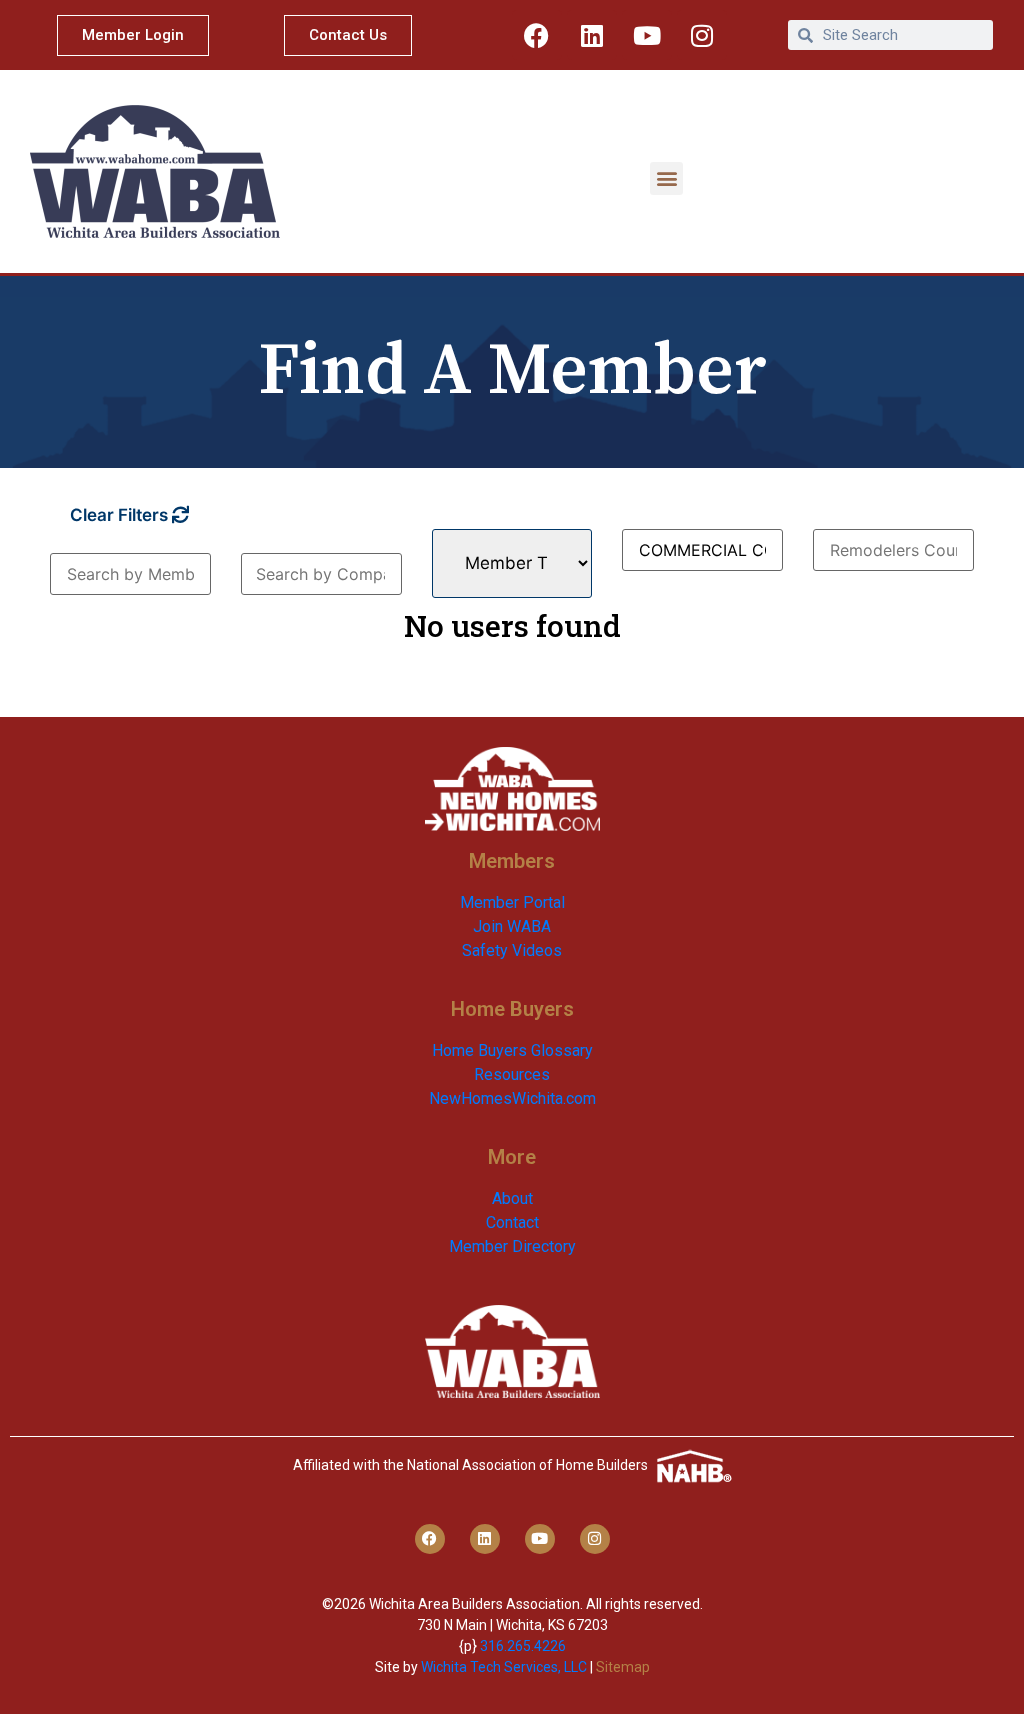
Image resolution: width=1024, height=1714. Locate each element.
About (512, 1198)
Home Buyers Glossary (512, 1050)
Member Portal (512, 902)
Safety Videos (512, 950)
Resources (512, 1074)
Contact (512, 1222)
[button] (666, 178)
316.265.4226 (523, 1646)
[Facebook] (537, 35)
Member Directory (512, 1246)
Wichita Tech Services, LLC (504, 1667)
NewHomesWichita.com (512, 1098)
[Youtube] (647, 35)
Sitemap (623, 1667)
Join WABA (512, 926)
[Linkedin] (592, 35)
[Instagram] (702, 35)
